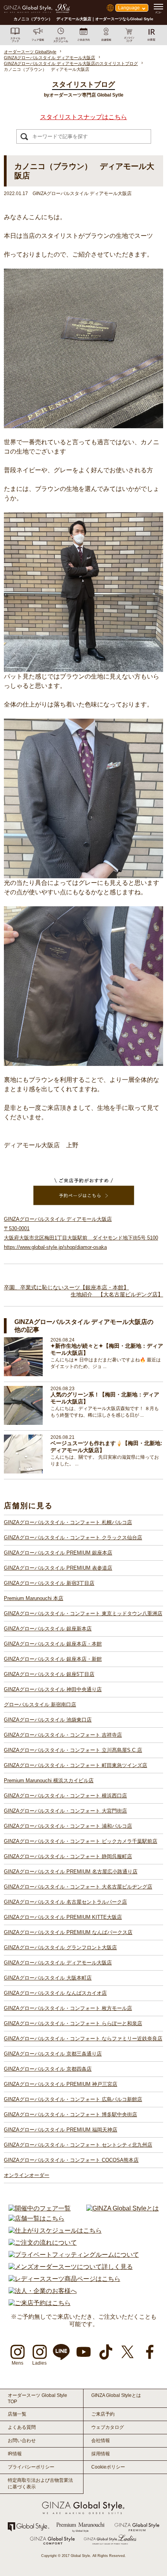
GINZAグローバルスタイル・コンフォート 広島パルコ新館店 (73, 2099)
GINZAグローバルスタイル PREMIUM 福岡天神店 (61, 2130)
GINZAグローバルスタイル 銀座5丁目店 (49, 1674)
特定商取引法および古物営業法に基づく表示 (40, 2484)
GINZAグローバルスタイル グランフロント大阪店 (60, 1947)
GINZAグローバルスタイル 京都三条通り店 (53, 2054)
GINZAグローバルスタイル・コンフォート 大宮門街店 (65, 1811)
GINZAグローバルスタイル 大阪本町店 (48, 1978)
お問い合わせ (22, 2441)
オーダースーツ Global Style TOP (37, 2398)
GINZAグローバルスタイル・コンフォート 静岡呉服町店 (68, 1856)
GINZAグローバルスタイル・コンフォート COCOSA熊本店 (71, 2160)
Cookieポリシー (108, 2467)
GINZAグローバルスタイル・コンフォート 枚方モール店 (68, 2008)
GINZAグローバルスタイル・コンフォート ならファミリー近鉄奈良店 (83, 2039)
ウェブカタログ (108, 2427)
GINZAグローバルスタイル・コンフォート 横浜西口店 (65, 1796)
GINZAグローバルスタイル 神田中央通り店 (53, 1689)
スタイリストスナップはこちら (83, 117)
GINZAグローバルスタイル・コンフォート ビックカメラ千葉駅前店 (81, 1841)
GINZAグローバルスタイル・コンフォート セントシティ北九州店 (78, 2145)
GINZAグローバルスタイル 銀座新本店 (48, 1629)
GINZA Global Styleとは (116, 2395)
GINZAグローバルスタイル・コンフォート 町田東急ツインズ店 (76, 1765)
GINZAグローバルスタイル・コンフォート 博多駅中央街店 (70, 2114)
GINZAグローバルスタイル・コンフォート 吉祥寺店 (63, 1735)
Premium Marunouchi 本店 (34, 1598)
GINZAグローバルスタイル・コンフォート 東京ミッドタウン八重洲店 (83, 1613)
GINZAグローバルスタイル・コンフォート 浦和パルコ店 (68, 1826)
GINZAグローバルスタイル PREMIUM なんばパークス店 (68, 1932)
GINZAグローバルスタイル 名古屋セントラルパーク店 (65, 1902)
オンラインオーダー (27, 2175)
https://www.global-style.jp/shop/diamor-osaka (55, 1247)
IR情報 (15, 2454)
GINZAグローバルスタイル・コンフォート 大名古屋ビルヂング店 (78, 1887)
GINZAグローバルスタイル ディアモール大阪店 (58, 1963)
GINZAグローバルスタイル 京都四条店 (48, 2069)
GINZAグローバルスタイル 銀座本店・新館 (53, 1659)
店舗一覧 (17, 2414)
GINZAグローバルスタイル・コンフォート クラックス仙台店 (73, 1538)
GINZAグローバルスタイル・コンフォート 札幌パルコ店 (68, 1522)
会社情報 (101, 2441)
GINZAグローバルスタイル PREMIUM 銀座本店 (58, 1553)
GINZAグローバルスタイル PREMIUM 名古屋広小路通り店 (71, 1872)
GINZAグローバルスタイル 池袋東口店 (48, 1720)
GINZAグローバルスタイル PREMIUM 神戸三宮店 (61, 2084)
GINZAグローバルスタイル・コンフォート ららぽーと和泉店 (73, 2023)
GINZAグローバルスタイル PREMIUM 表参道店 (58, 1568)
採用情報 (101, 2454)
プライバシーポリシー (31, 2467)
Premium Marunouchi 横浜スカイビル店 (49, 1780)
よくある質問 (22, 2427)
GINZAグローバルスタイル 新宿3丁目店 (49, 1583)
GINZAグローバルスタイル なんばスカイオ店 (55, 1993)
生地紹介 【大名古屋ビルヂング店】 (117, 1294)
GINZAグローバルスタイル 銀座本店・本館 (53, 1644)
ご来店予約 (103, 2414)
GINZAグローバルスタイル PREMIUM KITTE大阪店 (63, 1917)
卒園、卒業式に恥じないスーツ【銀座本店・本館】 (66, 1287)
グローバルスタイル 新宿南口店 (40, 1705)
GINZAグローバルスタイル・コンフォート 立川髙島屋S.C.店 (73, 1750)
